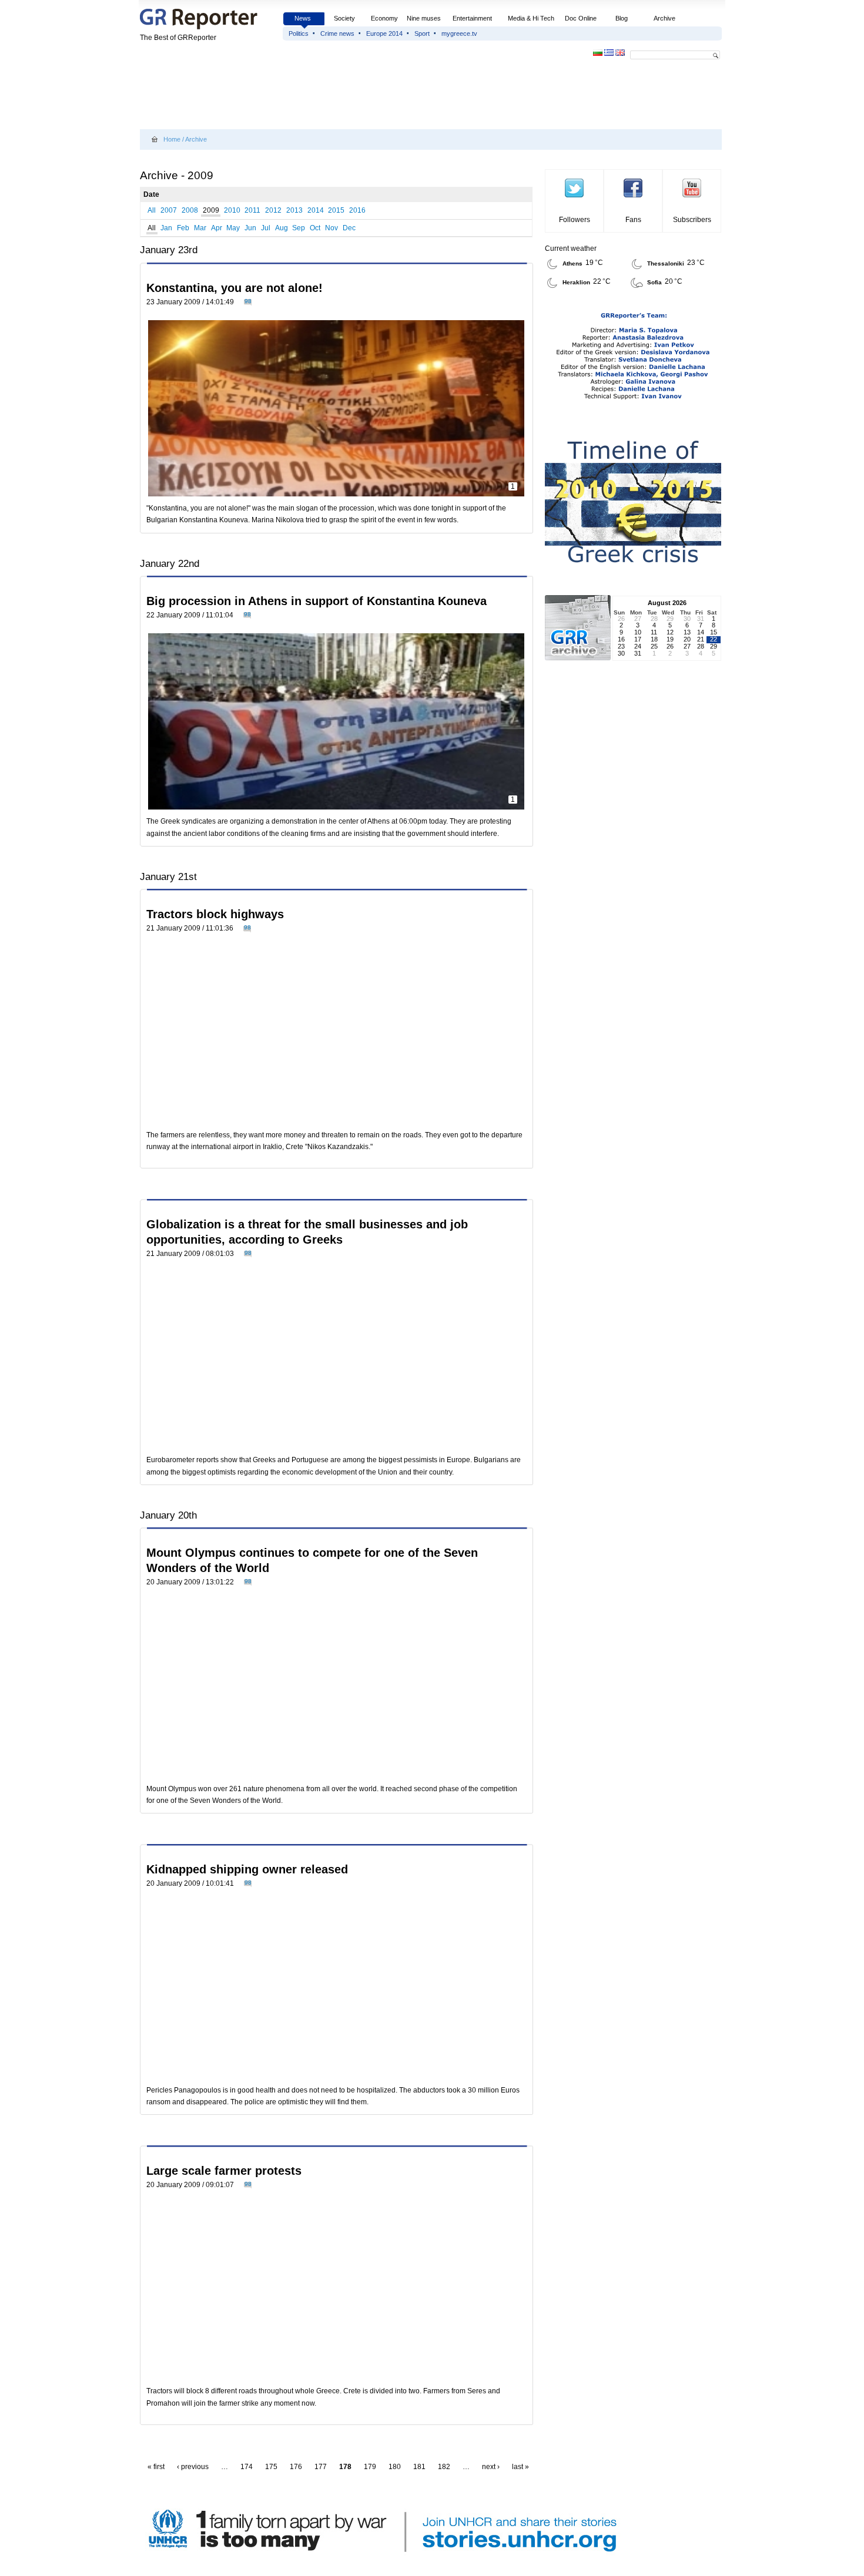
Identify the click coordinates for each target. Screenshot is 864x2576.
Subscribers (692, 220)
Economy (384, 18)
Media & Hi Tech (531, 18)
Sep (299, 228)
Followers (575, 220)
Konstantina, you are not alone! (235, 288)
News (304, 18)
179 (370, 2467)
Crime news (337, 33)
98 (248, 301)
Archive (664, 18)
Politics (299, 33)
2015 (336, 210)
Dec (349, 228)
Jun (250, 228)
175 (271, 2467)
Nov (331, 228)
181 (419, 2467)
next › (491, 2467)
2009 (211, 210)
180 (395, 2467)
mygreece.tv (459, 33)
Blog (622, 18)
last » (520, 2467)
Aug (282, 228)
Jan (166, 228)
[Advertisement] (354, 95)
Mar (200, 228)
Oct (315, 228)
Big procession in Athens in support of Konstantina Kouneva (317, 601)
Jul (266, 228)
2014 (316, 210)
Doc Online (581, 18)
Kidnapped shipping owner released (247, 1869)
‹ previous (193, 2467)
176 (296, 2467)
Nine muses (424, 18)
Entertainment (472, 18)
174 (247, 2467)
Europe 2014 (384, 33)
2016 (357, 210)
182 (444, 2467)
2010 (232, 210)
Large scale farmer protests (224, 2171)
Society (344, 18)
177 (321, 2467)
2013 (294, 210)
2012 (273, 210)
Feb (183, 228)
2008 (190, 210)
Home (172, 139)
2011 (252, 210)
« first (156, 2467)
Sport (422, 33)
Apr (217, 228)
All (152, 210)
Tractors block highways (215, 914)
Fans (633, 220)
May (233, 228)
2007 (169, 210)
